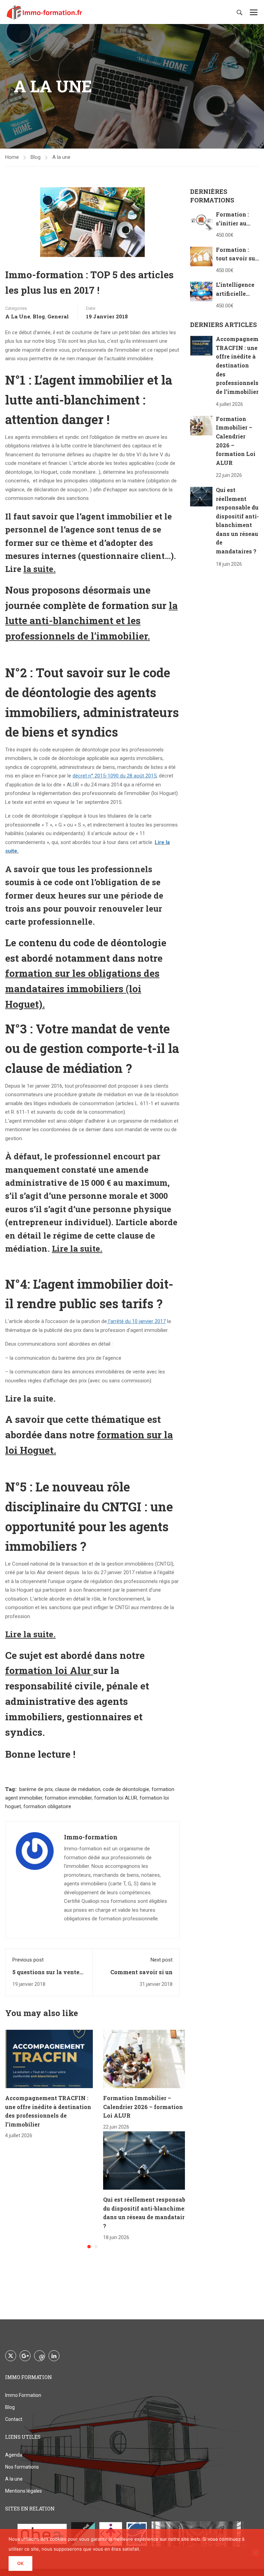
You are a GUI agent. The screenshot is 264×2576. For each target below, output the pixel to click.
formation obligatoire (47, 1806)
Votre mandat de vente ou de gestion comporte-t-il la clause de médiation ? (92, 1048)
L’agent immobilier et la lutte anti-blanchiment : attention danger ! (89, 400)
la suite (38, 569)
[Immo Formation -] (45, 12)
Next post (162, 1960)
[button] (89, 2247)
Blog (36, 157)
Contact (14, 2419)
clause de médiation (78, 1789)
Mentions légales (24, 2491)
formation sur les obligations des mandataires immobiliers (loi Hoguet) (82, 989)
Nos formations (22, 2467)
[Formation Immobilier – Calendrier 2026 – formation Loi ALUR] (147, 2059)
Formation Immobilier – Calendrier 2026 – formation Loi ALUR (143, 2107)
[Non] (255, 2553)
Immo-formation (91, 1837)
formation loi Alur (48, 1670)
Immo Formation (23, 2395)
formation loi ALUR (116, 1798)
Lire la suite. (30, 1398)
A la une (61, 157)
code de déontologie (126, 1789)
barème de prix (36, 1789)
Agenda (14, 2455)
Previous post (28, 1960)
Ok (20, 2563)
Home (12, 157)
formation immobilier (68, 1798)
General (58, 316)
